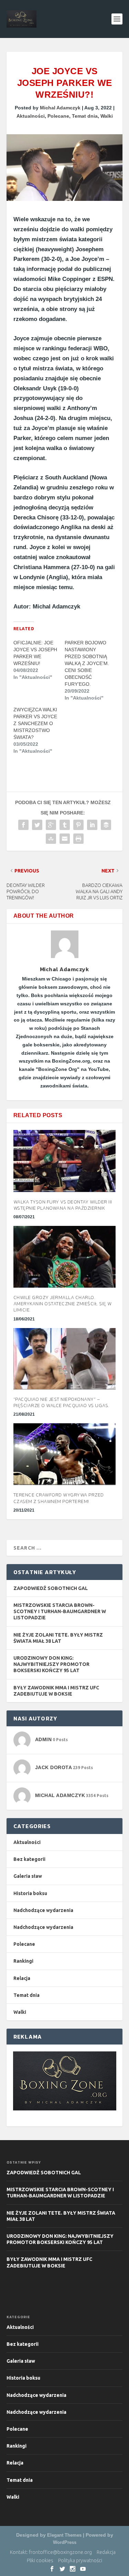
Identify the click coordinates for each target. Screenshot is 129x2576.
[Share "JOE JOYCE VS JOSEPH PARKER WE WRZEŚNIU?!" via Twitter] (37, 825)
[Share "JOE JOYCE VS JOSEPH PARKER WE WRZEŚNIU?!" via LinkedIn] (92, 825)
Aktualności (31, 116)
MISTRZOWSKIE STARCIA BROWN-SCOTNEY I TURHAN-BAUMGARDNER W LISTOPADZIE (60, 1611)
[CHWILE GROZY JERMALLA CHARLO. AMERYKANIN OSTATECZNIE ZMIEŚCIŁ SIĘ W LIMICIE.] (65, 1257)
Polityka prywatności (80, 2560)
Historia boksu (30, 1893)
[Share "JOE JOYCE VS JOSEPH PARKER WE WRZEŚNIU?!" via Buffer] (106, 825)
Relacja (22, 1978)
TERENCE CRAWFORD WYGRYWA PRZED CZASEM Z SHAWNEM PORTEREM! (59, 1498)
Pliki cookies (40, 2560)
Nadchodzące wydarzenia (43, 1910)
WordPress (65, 2542)
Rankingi (23, 1961)
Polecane (58, 116)
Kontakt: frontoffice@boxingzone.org (51, 2552)
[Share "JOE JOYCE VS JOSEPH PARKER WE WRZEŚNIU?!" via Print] (78, 839)
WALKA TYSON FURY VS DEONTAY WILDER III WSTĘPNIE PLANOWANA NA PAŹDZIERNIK (63, 1205)
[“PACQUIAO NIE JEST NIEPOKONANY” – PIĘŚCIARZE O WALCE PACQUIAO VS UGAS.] (65, 1359)
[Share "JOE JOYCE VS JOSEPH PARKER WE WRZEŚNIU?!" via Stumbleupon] (51, 839)
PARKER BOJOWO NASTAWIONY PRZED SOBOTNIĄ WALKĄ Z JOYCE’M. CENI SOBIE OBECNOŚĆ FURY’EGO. (87, 663)
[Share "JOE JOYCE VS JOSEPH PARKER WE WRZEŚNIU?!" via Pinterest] (78, 825)
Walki (107, 116)
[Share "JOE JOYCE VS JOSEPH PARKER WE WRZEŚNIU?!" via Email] (65, 839)
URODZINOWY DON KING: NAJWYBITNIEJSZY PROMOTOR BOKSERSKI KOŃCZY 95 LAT (51, 1664)
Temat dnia (85, 116)
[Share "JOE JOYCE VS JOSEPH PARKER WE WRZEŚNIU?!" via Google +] (51, 825)
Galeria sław (28, 1876)
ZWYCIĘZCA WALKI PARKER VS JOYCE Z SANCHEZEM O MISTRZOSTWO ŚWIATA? (35, 723)
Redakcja (106, 2552)
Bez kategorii (29, 1859)
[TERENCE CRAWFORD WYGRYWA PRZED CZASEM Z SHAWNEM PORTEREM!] (65, 1454)
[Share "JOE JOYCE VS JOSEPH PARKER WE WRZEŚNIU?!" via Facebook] (23, 825)
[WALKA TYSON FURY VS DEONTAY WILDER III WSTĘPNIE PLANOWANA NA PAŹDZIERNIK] (65, 1161)
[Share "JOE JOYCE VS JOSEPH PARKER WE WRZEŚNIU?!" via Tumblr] (65, 825)
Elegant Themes (64, 2535)
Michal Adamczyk (60, 108)
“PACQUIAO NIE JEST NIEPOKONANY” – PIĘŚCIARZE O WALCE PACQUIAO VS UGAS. (61, 1402)
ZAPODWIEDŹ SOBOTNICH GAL (51, 1588)
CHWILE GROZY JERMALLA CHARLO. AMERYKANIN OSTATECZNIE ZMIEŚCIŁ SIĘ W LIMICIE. (63, 1304)
